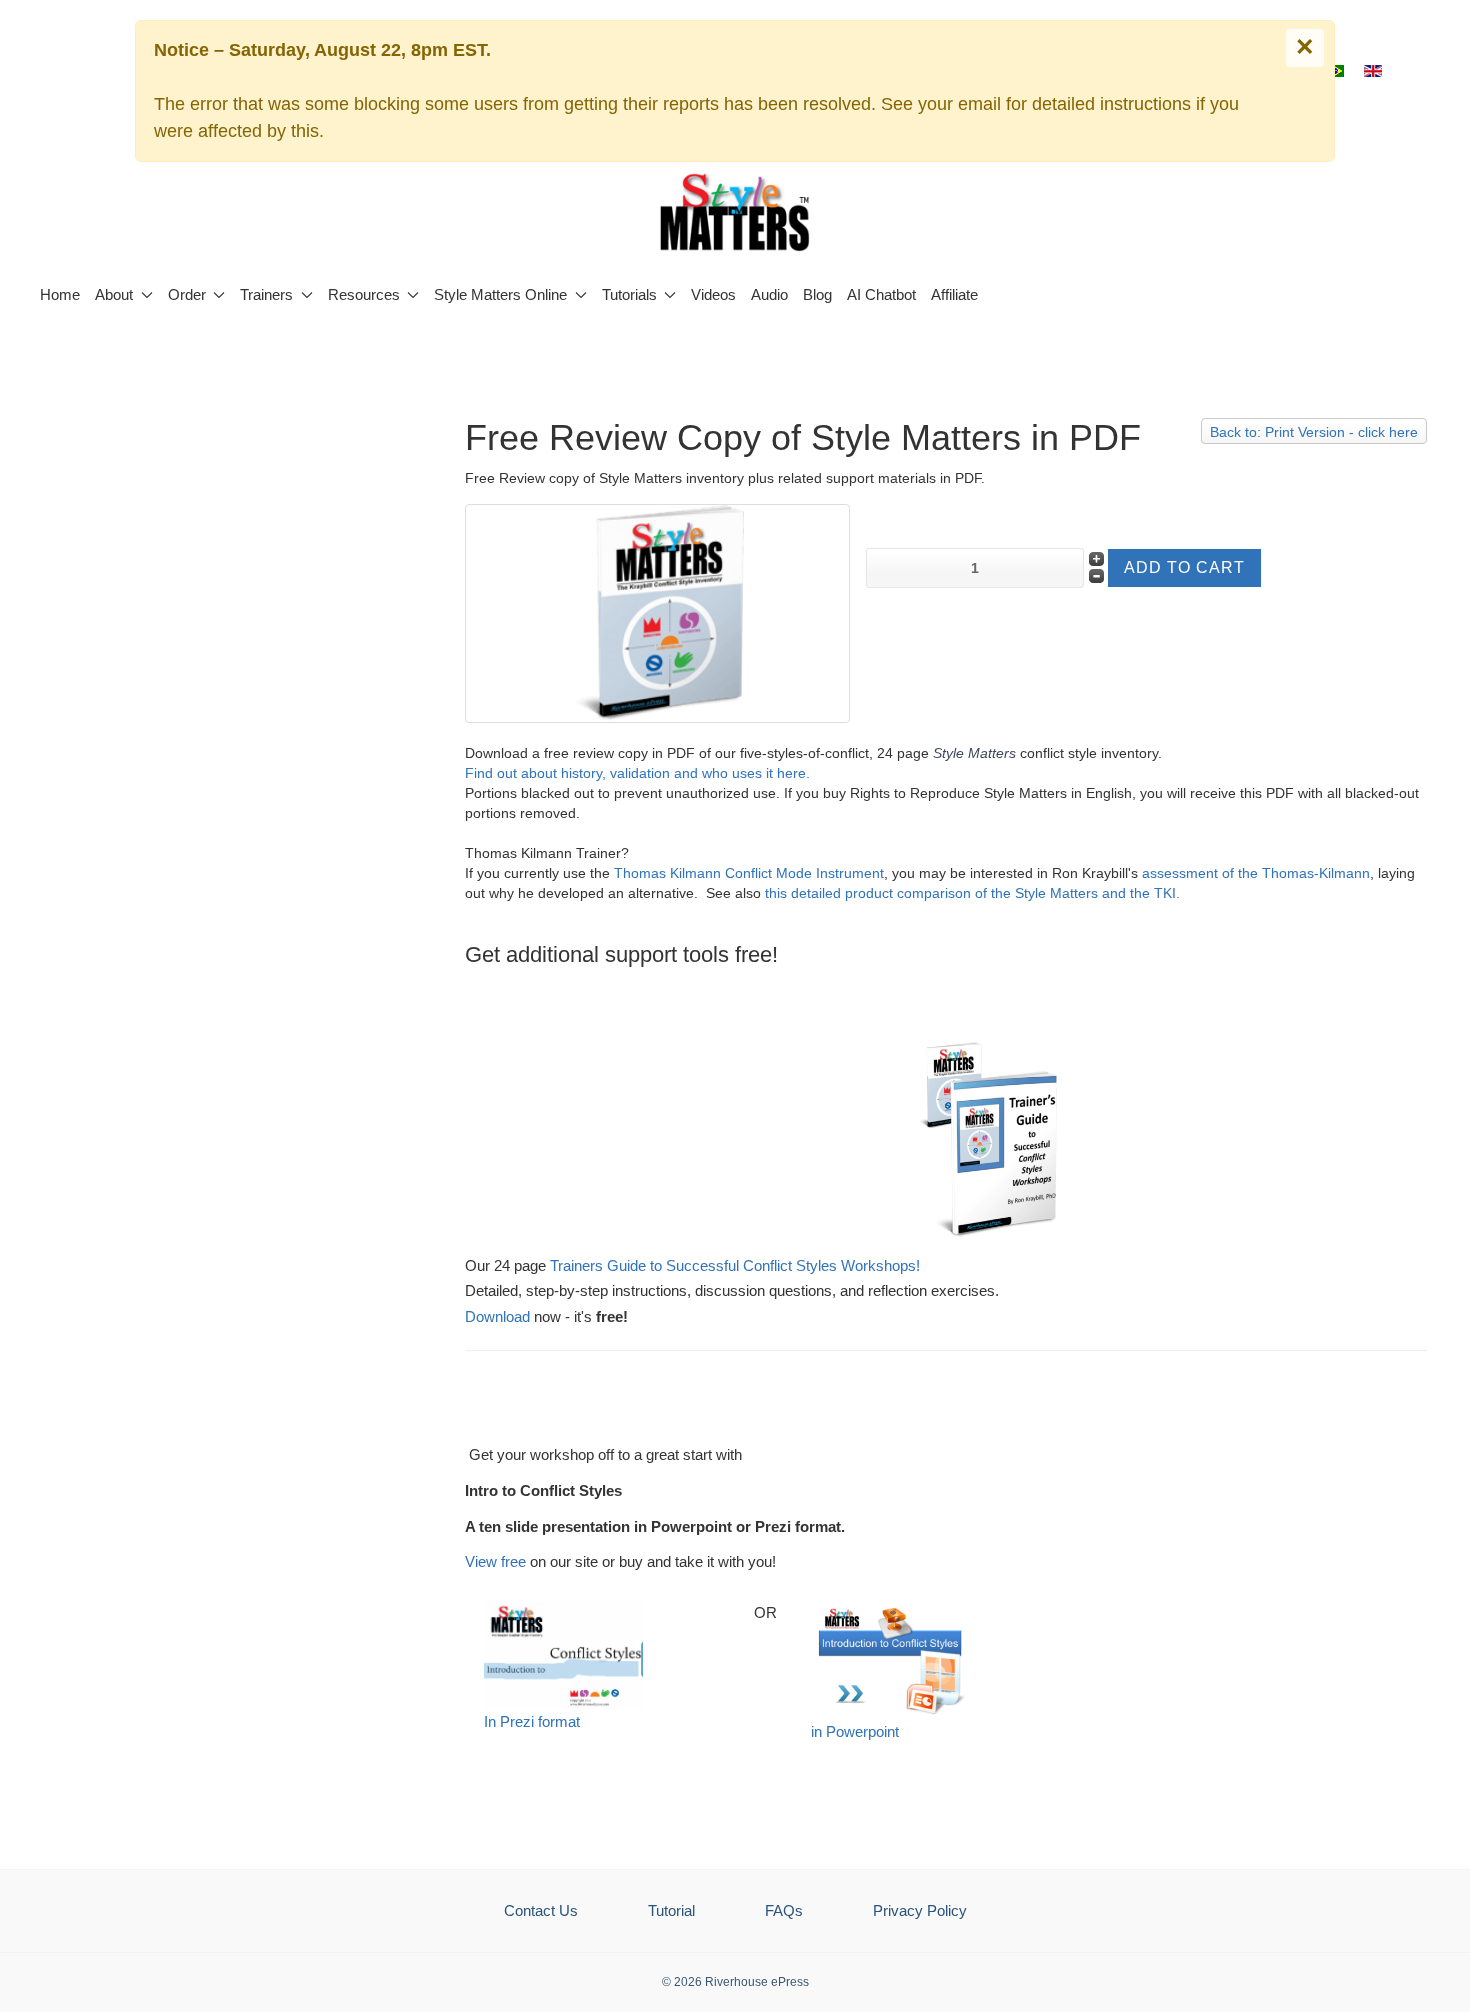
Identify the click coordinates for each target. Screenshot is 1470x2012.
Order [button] (187, 294)
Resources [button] (364, 294)
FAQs (784, 1910)
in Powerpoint (855, 1731)
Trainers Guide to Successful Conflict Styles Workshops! (735, 1265)
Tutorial (671, 1910)
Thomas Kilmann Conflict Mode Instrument (749, 873)
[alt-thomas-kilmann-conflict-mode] (657, 612)
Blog (817, 294)
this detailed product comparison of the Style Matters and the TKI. (970, 893)
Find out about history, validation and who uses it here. (637, 773)
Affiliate (954, 294)
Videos (713, 294)
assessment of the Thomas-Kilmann (1256, 873)
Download (497, 1316)
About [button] (114, 294)
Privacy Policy (920, 1910)
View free (495, 1561)
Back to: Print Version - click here (1314, 432)
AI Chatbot (881, 294)
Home (60, 294)
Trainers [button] (266, 294)
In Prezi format (532, 1721)
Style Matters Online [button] (500, 294)
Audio (769, 294)
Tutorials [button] (629, 294)
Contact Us (541, 1910)
